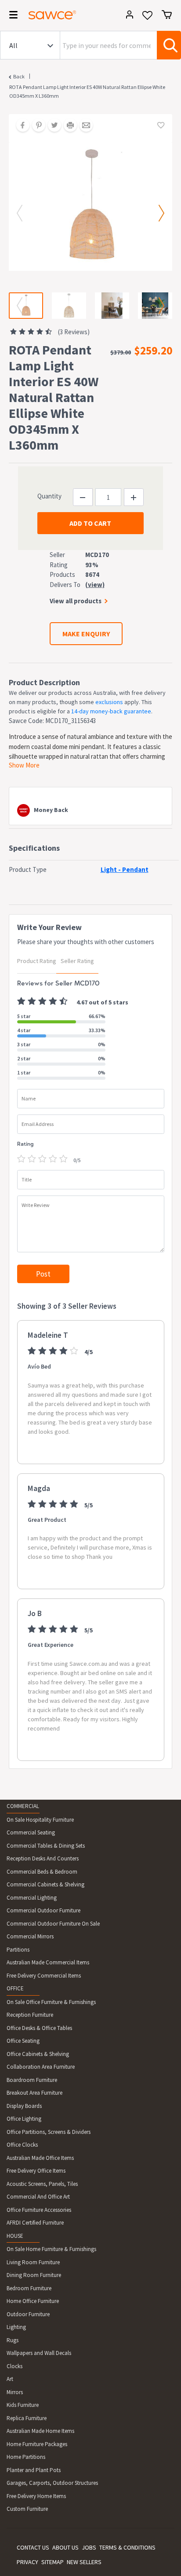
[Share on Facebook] (20, 126)
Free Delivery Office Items (36, 2171)
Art (10, 2379)
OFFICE (15, 1988)
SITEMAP (52, 2562)
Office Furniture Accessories (39, 2210)
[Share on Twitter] (51, 126)
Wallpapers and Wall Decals (39, 2353)
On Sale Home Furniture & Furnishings (51, 2249)
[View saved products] (147, 18)
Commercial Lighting (32, 1898)
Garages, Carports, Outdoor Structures (52, 2483)
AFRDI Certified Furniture (35, 2223)
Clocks (14, 2366)
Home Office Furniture (33, 2301)
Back (19, 76)
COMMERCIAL (23, 1806)
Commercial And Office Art (38, 2197)
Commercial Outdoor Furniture (43, 1910)
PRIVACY (27, 2562)
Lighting (16, 2327)
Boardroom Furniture (32, 2080)
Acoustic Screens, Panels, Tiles (42, 2184)
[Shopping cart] (167, 15)
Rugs (13, 2340)
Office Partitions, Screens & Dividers (49, 2132)
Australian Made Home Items (40, 2431)
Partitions (18, 1950)
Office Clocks (22, 2145)
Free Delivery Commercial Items (44, 1976)
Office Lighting (24, 2119)
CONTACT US (33, 2547)
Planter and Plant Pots (34, 2470)
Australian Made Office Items (40, 2158)
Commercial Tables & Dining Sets (46, 1846)
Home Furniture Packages (37, 2444)
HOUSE (15, 2236)
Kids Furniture (23, 2405)
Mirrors (15, 2392)
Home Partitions (26, 2457)
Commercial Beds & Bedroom (42, 1872)
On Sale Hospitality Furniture (40, 1820)
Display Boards (24, 2106)
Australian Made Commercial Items (48, 1962)
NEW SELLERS (84, 2562)
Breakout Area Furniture (34, 2093)
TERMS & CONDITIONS (127, 2547)
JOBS (89, 2547)
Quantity (49, 496)
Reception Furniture (30, 2015)
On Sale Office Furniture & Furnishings (51, 2002)
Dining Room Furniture (34, 2275)
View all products (76, 601)
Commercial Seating (31, 1832)
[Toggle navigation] (11, 16)
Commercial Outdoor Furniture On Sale (53, 1924)
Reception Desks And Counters (43, 1858)
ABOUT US (65, 2547)
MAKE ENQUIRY (86, 634)
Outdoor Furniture (28, 2314)
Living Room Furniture (33, 2262)
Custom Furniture (27, 2509)
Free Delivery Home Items (36, 2496)
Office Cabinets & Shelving (38, 2054)
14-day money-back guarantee (111, 711)
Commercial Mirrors (30, 1936)
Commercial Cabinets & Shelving (45, 1884)
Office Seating (23, 2041)
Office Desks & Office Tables (39, 2028)
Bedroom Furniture (29, 2288)
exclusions (109, 702)
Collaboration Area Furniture (41, 2067)
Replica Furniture (27, 2418)
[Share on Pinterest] (36, 126)
